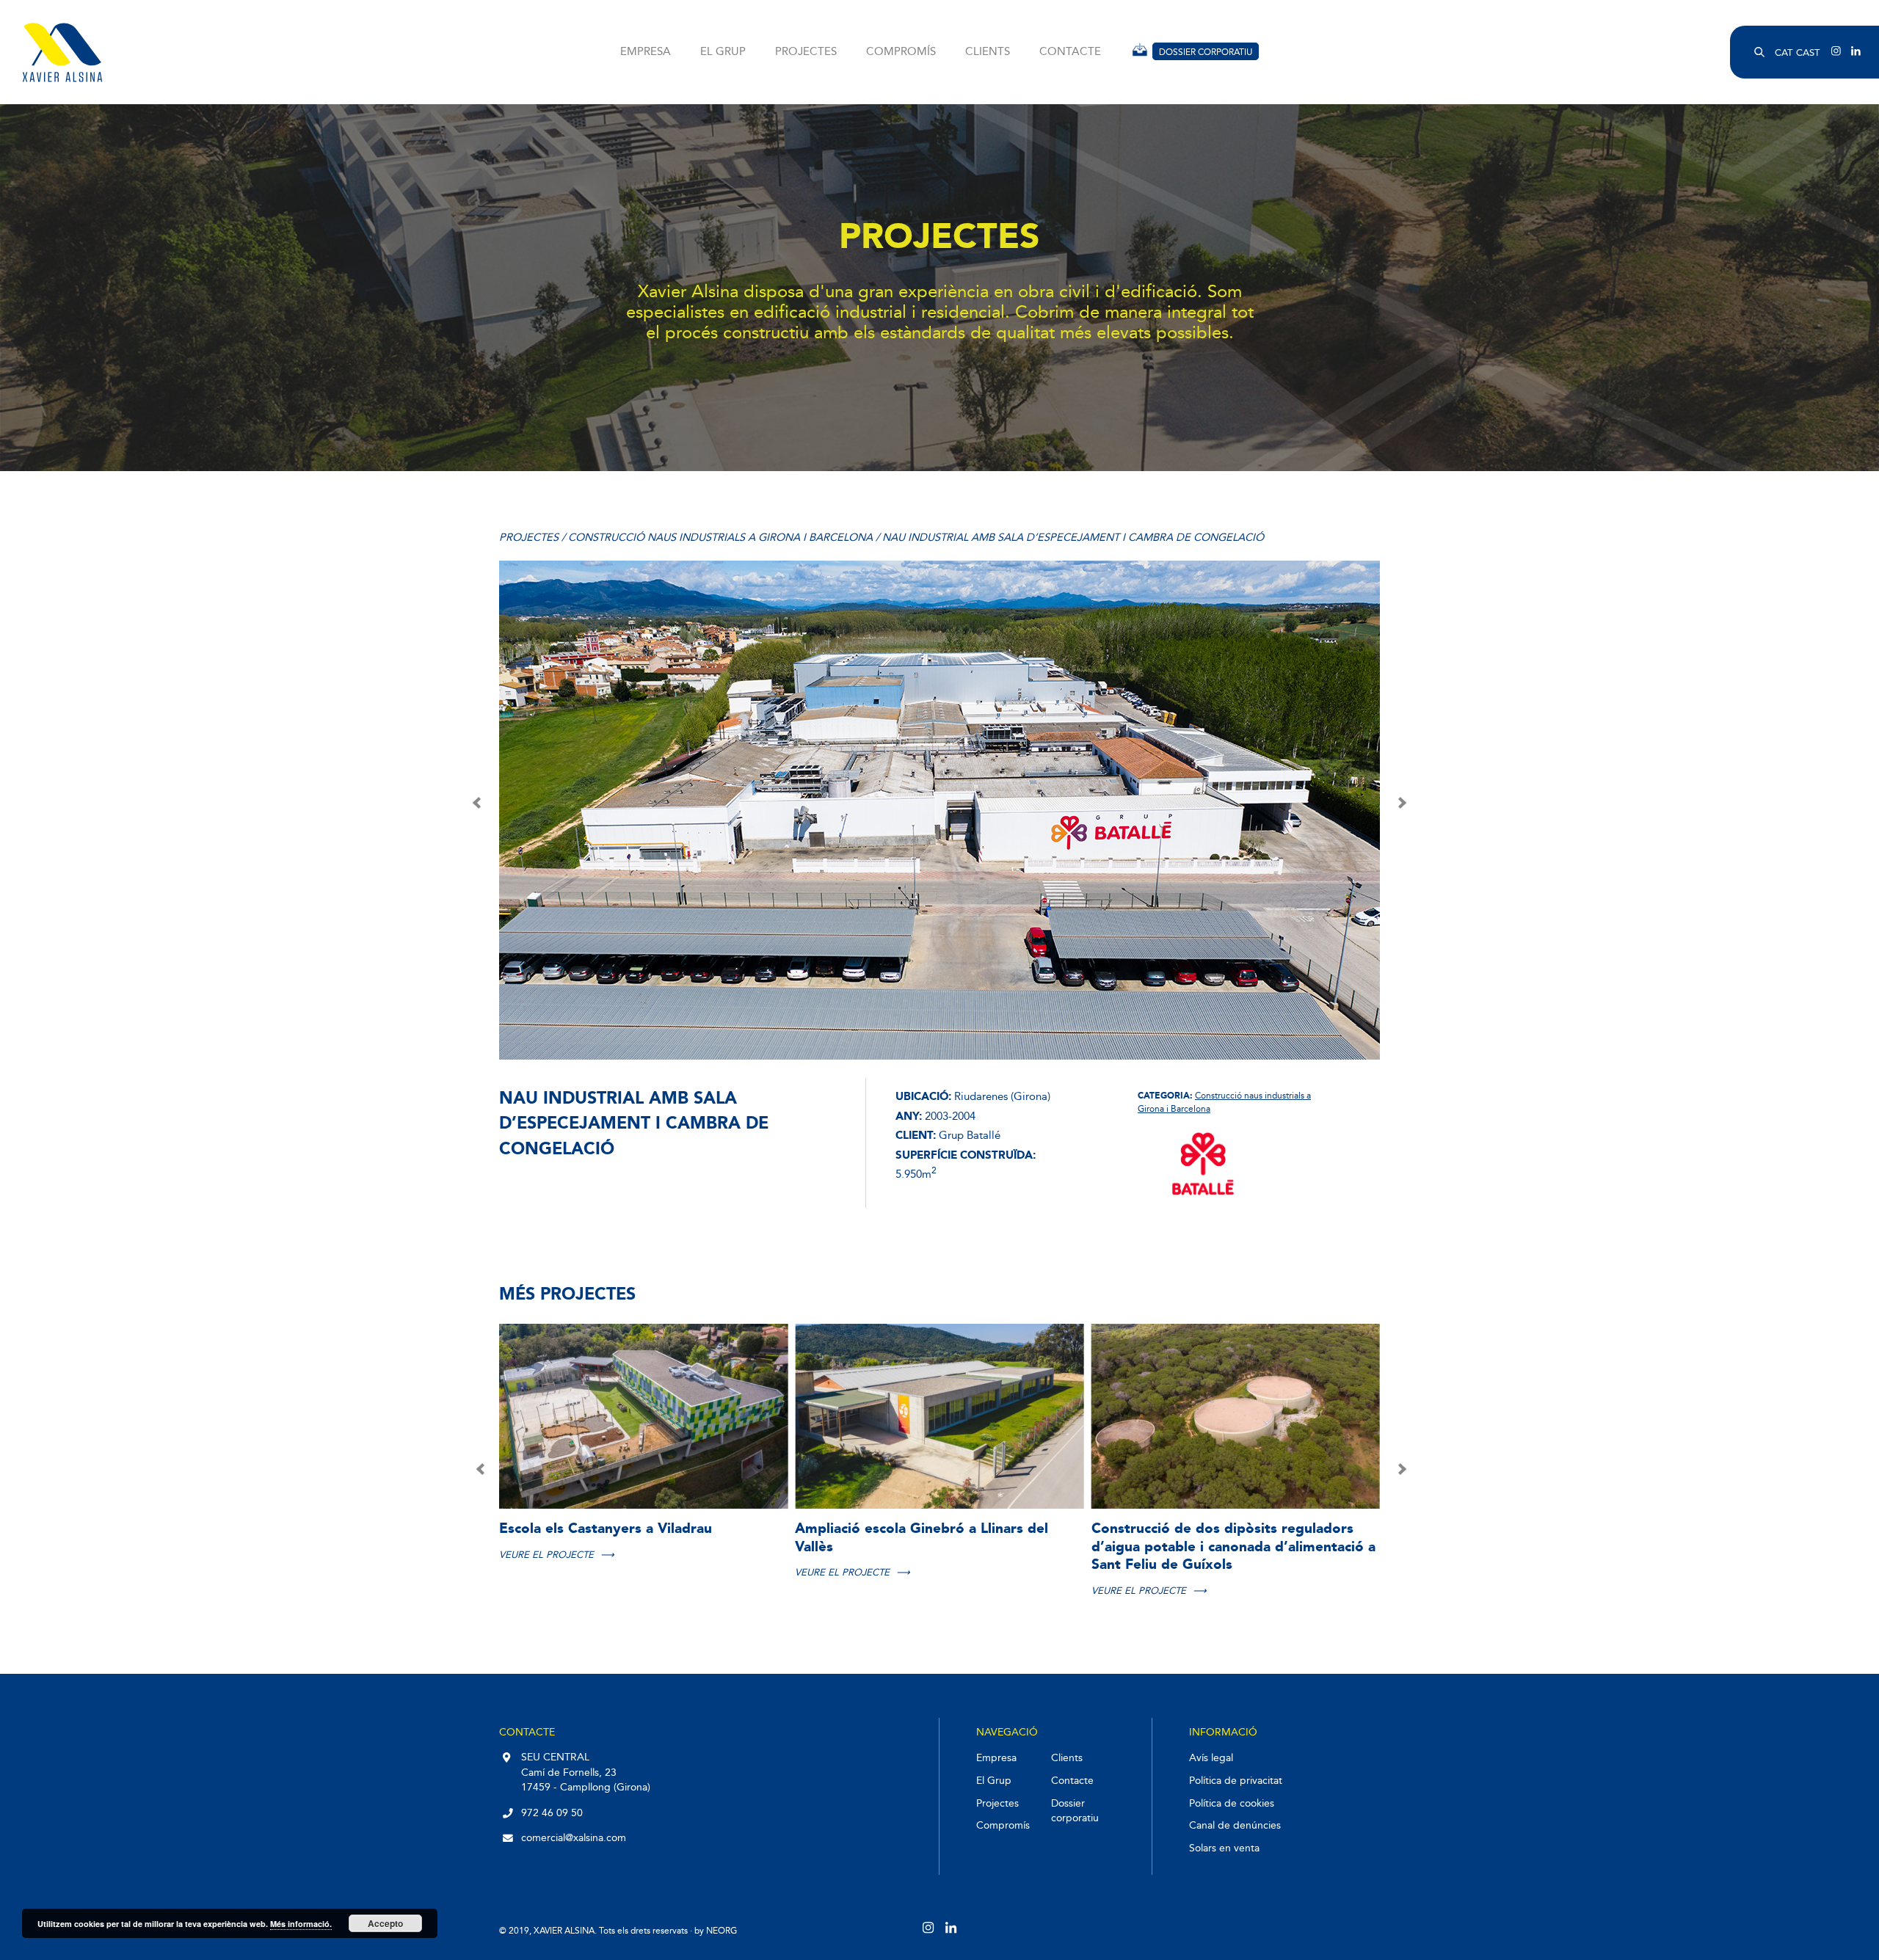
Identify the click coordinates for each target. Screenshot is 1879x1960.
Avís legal (1211, 1758)
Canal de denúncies (1235, 1825)
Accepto (385, 1923)
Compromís (901, 52)
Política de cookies (1232, 1803)
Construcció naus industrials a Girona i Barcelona (722, 538)
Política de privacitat (1236, 1781)
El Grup (723, 52)
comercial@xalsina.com (574, 1838)
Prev (478, 803)
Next (1401, 803)
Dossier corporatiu (1206, 52)
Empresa (646, 52)
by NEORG (716, 1930)
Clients (988, 52)
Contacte (1070, 52)
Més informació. (301, 1924)
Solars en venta (1224, 1848)
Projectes (806, 52)
